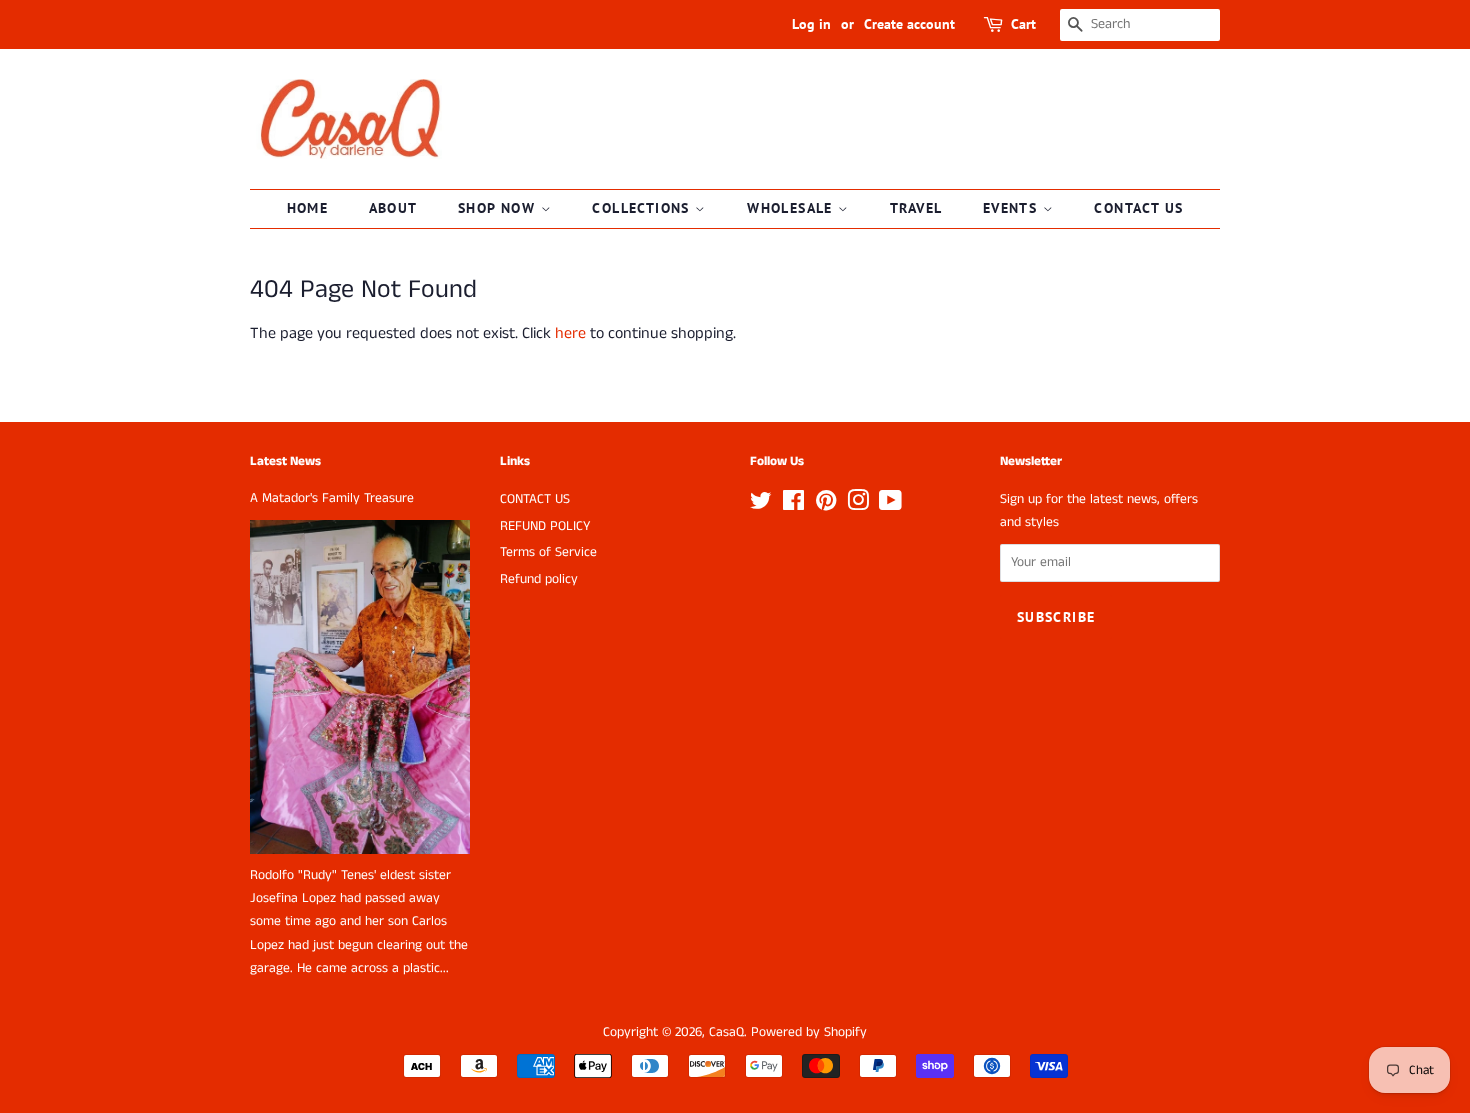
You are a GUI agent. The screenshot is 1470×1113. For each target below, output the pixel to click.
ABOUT (393, 208)
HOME (308, 208)
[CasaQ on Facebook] (793, 505)
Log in (811, 24)
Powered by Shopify (809, 1032)
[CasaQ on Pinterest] (826, 505)
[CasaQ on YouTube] (890, 505)
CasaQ (726, 1032)
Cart (1023, 24)
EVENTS (1013, 208)
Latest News (285, 461)
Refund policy (539, 579)
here (570, 333)
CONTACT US (1138, 208)
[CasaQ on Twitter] (761, 505)
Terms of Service (548, 552)
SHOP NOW (499, 208)
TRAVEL (916, 208)
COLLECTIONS (643, 208)
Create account (909, 24)
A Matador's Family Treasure (332, 498)
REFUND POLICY (545, 526)
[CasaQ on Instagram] (858, 505)
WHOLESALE (792, 208)
